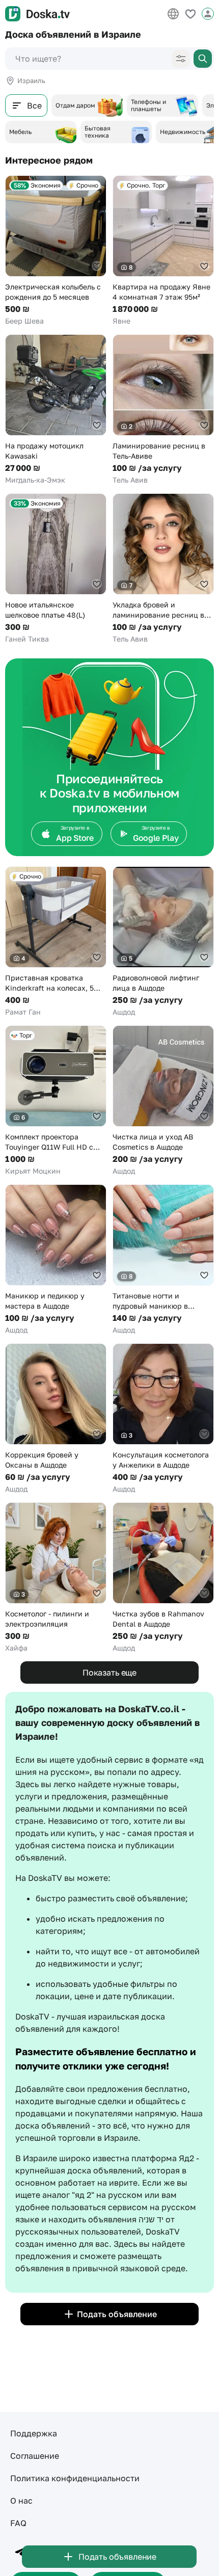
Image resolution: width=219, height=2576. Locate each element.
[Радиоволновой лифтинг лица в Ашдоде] (163, 942)
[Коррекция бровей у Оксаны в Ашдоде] (56, 1419)
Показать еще (109, 1672)
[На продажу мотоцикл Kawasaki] (56, 410)
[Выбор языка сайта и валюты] (173, 14)
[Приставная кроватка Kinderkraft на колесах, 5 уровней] (56, 942)
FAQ (18, 2523)
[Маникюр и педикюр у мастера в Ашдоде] (56, 1260)
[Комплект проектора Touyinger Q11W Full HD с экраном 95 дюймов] (56, 1101)
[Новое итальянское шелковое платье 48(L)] (56, 569)
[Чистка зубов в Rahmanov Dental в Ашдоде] (163, 1578)
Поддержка (34, 2433)
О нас (21, 2501)
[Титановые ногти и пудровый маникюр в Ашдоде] (163, 1260)
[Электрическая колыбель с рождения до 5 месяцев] (56, 251)
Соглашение (35, 2456)
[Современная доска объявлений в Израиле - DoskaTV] (37, 14)
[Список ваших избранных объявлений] (190, 14)
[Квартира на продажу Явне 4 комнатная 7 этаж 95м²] (163, 251)
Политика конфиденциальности (75, 2478)
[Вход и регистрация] (208, 14)
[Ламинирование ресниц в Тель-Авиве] (163, 410)
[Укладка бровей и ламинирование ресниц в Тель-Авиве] (163, 569)
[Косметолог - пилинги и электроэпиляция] (56, 1578)
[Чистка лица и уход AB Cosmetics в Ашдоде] (163, 1101)
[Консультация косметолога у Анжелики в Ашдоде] (163, 1419)
